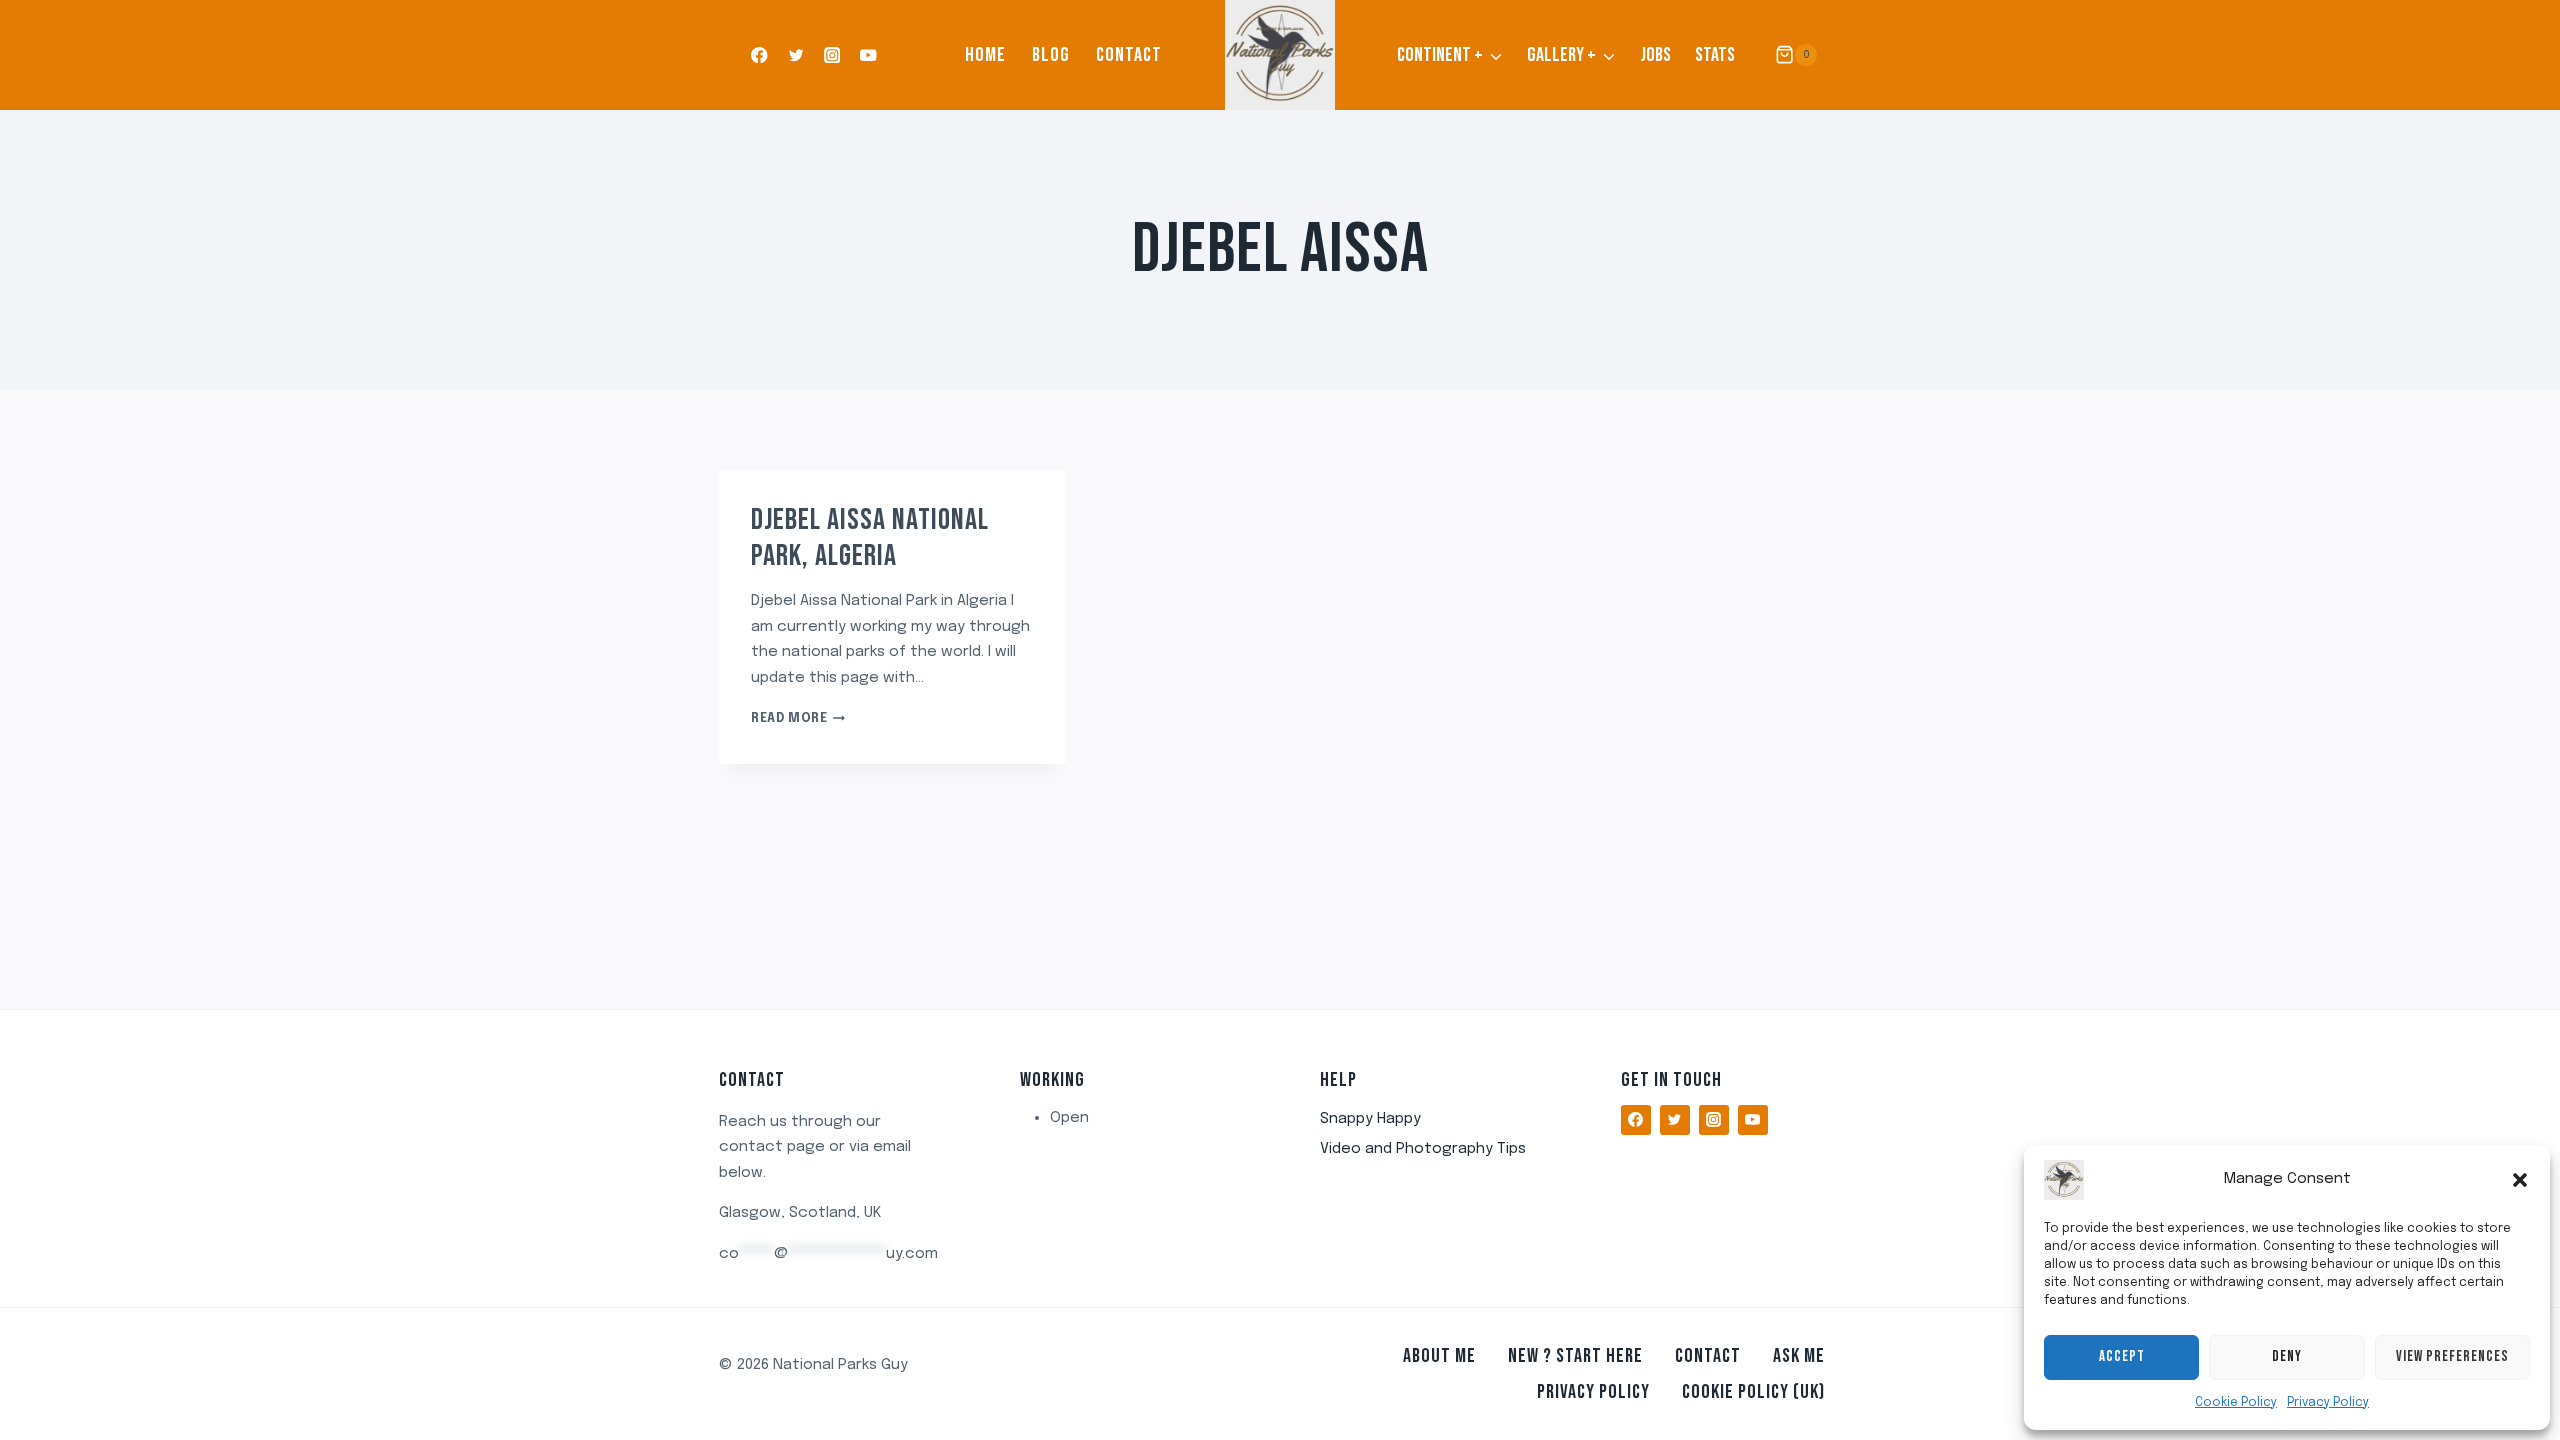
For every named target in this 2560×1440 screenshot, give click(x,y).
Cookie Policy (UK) (1753, 1392)
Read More (798, 719)
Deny (2287, 1356)
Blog (1051, 55)
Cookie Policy (2236, 1403)
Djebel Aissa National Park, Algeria (870, 538)
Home (985, 55)
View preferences (2452, 1356)
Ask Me (1799, 1356)
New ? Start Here (1575, 1356)
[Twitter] (795, 55)
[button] (2520, 1180)
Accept (2122, 1356)
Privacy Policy (2328, 1403)
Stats (1715, 55)
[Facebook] (759, 55)
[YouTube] (868, 55)
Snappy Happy (1370, 1119)
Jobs (1655, 55)
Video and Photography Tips (1423, 1149)
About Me (1439, 1356)
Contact (1129, 55)
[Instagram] (832, 55)
